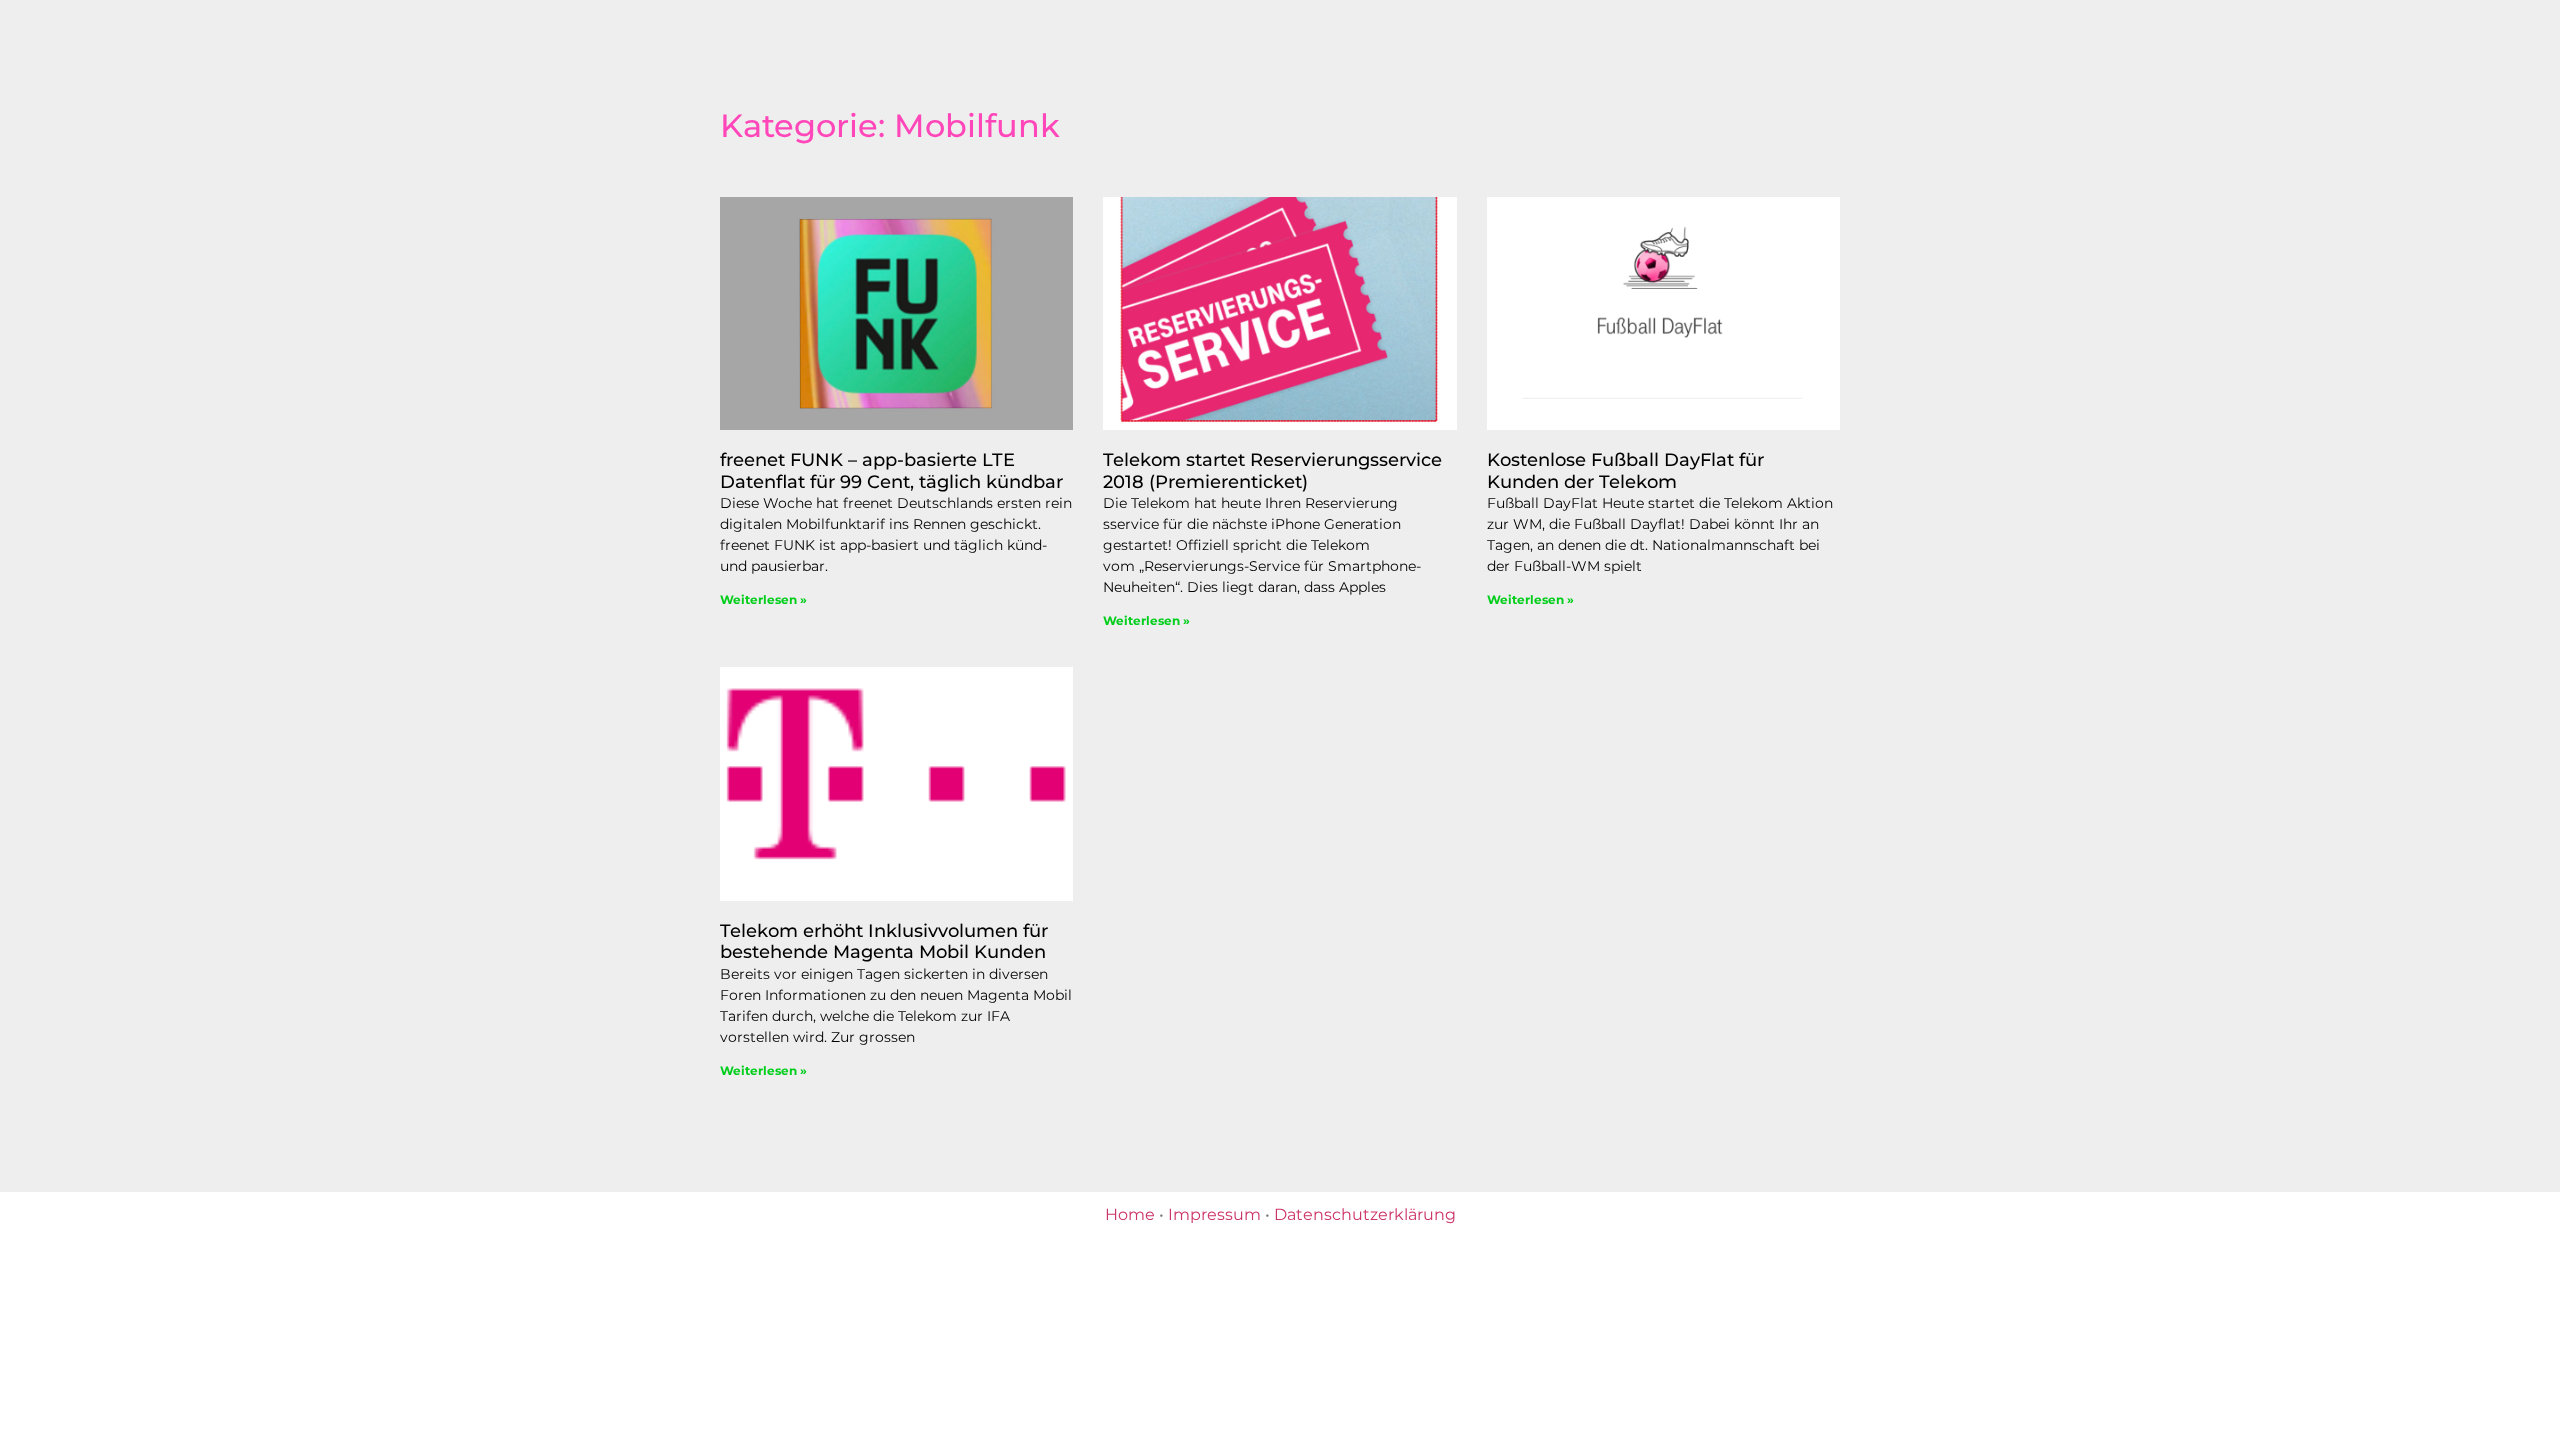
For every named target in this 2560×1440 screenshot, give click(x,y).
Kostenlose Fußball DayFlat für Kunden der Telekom (1625, 471)
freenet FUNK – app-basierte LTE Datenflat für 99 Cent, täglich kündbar (891, 471)
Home (1130, 1214)
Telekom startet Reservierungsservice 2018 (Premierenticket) (1272, 471)
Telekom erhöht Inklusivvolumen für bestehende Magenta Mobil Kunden (884, 942)
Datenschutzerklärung (1365, 1214)
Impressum (1214, 1214)
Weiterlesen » (763, 599)
